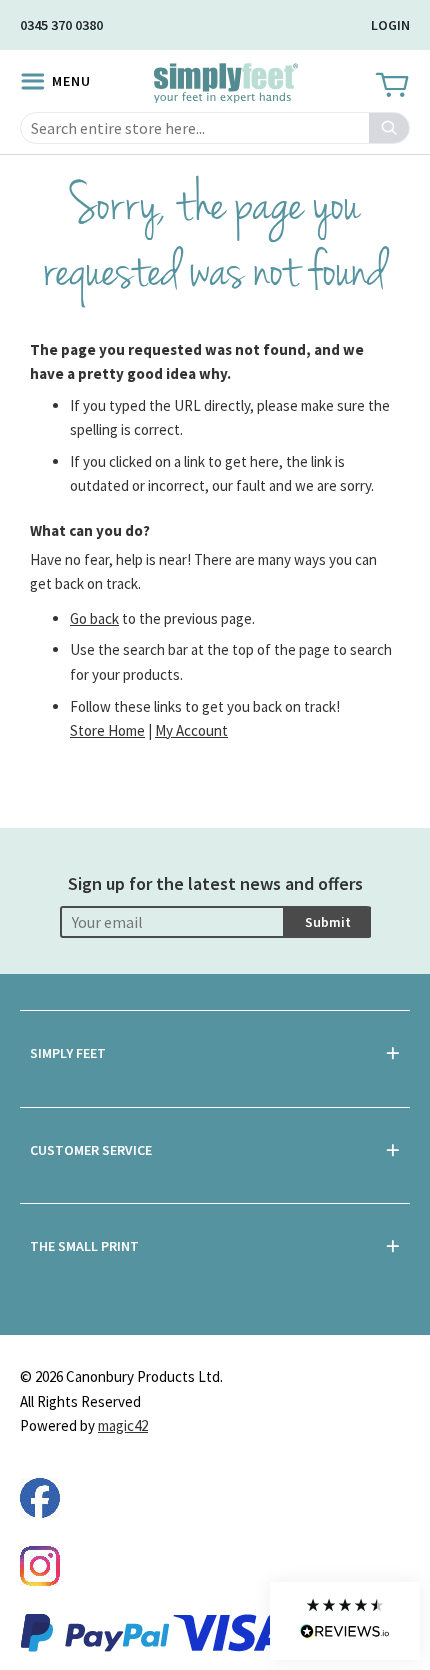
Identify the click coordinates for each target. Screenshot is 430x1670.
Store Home (107, 730)
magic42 (123, 1425)
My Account (191, 730)
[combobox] (215, 128)
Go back (94, 618)
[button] (345, 1621)
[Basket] (390, 86)
